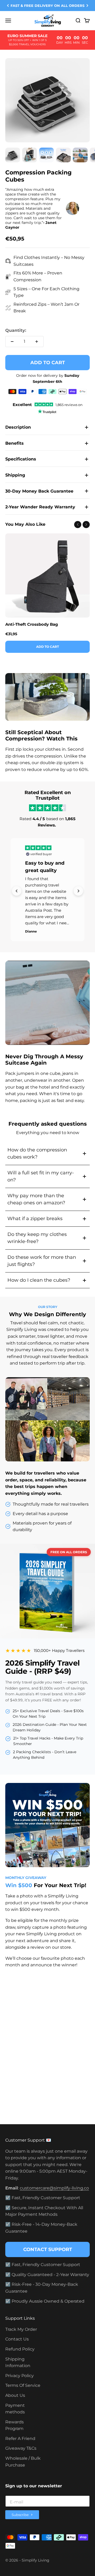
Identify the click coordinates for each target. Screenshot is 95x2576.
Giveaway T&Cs (21, 2448)
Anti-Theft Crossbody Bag (32, 624)
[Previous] (8, 6)
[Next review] (78, 891)
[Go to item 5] (80, 156)
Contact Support (48, 2249)
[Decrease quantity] (12, 342)
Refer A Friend (20, 2439)
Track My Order (21, 2329)
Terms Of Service (23, 2385)
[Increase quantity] (37, 342)
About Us (15, 2395)
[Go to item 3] (46, 156)
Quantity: (16, 330)
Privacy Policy (20, 2376)
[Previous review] (17, 891)
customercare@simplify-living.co (54, 2188)
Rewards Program (15, 2425)
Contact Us (17, 2339)
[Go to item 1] (13, 156)
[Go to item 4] (63, 156)
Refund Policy (20, 2349)
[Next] (87, 6)
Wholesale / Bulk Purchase (23, 2462)
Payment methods (15, 2409)
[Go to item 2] (30, 156)
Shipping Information (18, 2362)
